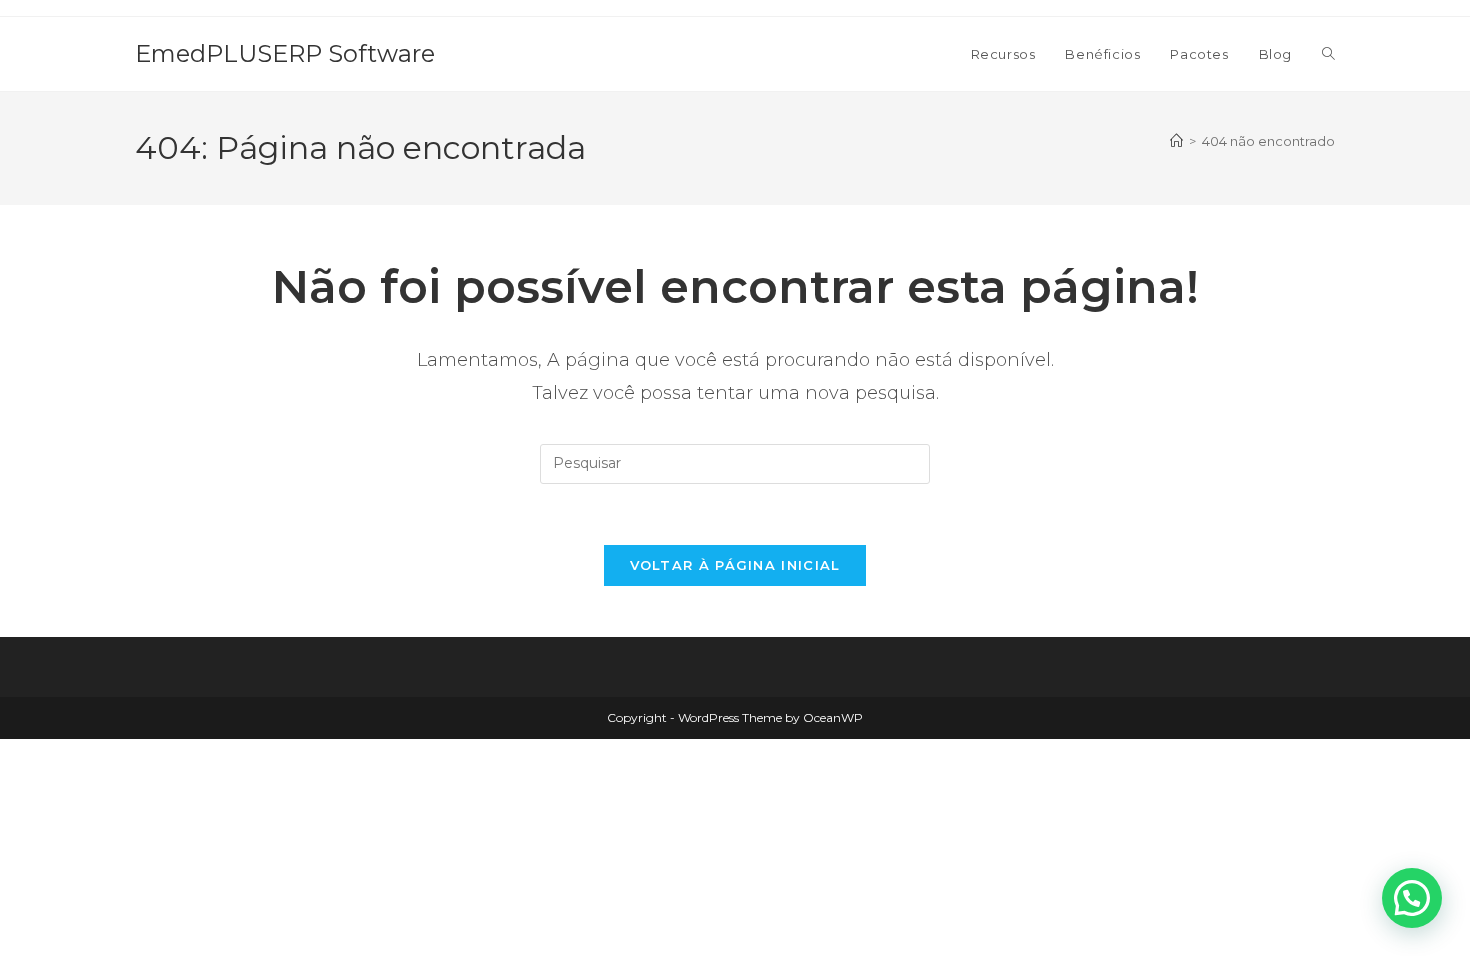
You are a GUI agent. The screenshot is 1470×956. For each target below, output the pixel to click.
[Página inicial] (1176, 141)
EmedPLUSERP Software (285, 53)
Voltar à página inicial (735, 565)
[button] (1412, 898)
